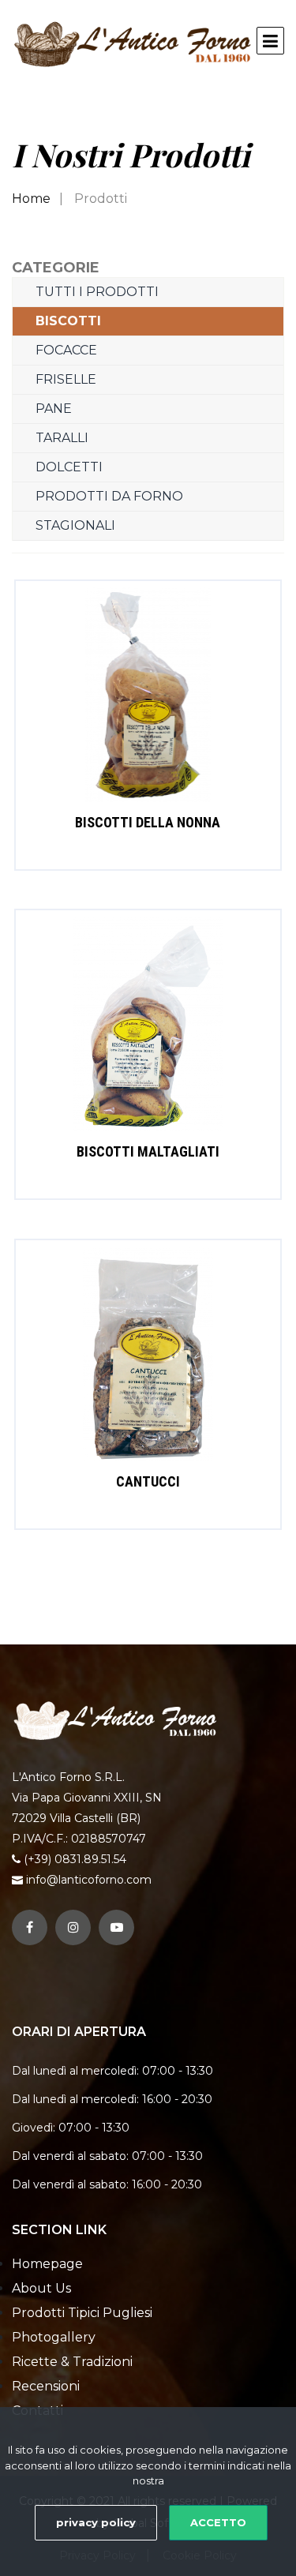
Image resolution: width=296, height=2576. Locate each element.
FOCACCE (66, 350)
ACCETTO (218, 2522)
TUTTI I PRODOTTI (97, 292)
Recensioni (46, 2386)
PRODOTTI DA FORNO (109, 496)
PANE (54, 409)
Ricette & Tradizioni (72, 2362)
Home (31, 199)
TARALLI (62, 438)
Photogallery (54, 2337)
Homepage (47, 2264)
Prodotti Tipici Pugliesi (82, 2313)
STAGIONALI (75, 525)
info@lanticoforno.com (89, 1880)
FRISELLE (66, 379)
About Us (41, 2288)
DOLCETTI (69, 467)
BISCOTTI (68, 321)
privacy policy (96, 2522)
